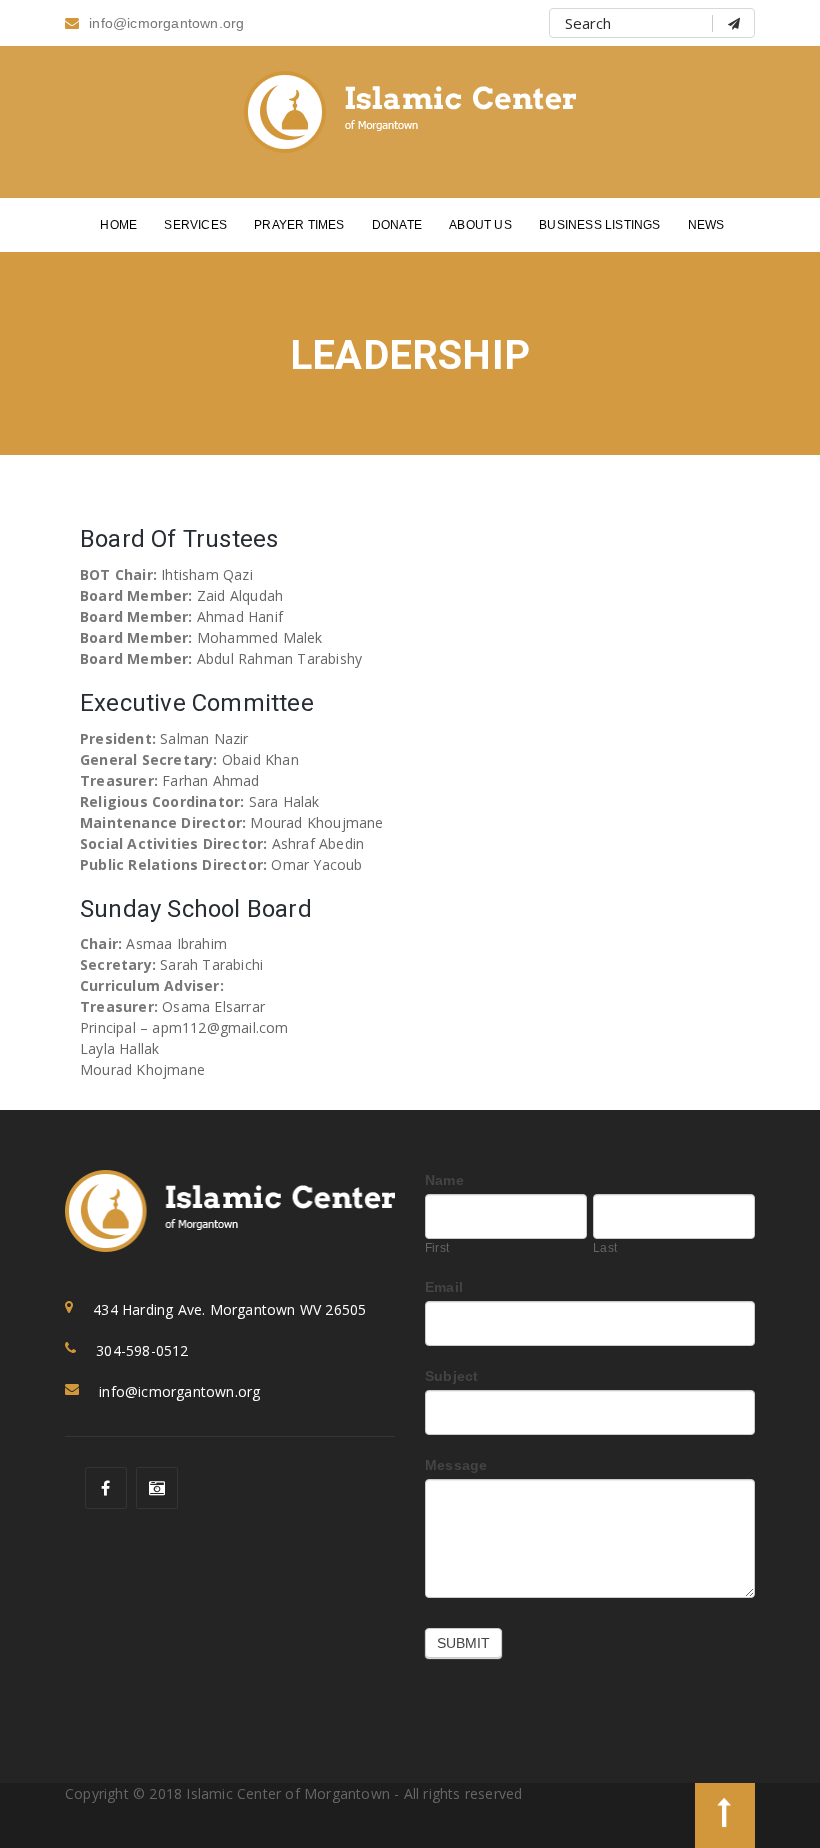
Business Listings (599, 225)
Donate (397, 225)
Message (456, 1465)
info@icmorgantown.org (166, 23)
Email (444, 1287)
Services (195, 225)
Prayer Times (299, 225)
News (706, 225)
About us (480, 225)
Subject (451, 1376)
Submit (463, 1643)
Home (118, 225)
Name (444, 1180)
